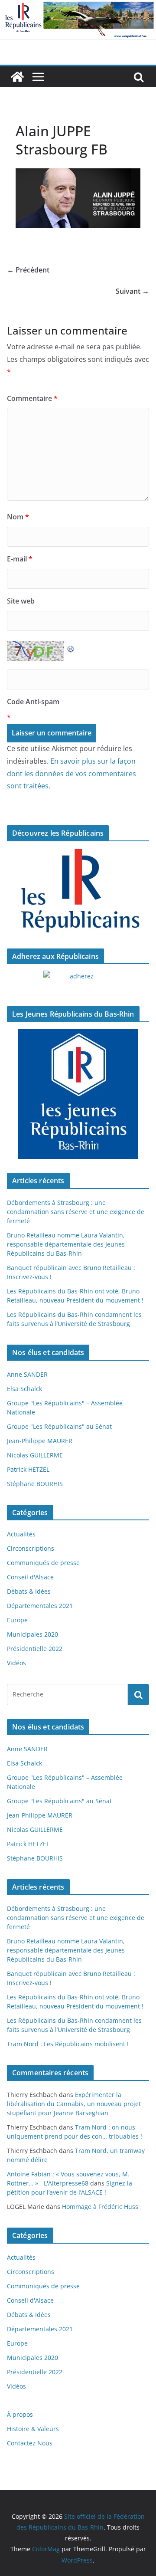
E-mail (20, 559)
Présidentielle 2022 (35, 1649)
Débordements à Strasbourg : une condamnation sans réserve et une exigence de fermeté (76, 1212)
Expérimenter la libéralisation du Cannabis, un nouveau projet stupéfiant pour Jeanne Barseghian (74, 2104)
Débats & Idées (29, 1591)
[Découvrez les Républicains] (78, 891)
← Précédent (28, 270)
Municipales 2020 (32, 1634)
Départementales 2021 (40, 1606)
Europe (17, 1620)
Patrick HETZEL (28, 1469)
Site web (21, 601)
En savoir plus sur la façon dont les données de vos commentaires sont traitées (71, 774)
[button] (78, 198)
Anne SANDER (27, 1374)
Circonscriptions (31, 1548)
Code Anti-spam (33, 702)
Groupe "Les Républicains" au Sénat (59, 1426)
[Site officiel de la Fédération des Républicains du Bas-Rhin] (78, 6)
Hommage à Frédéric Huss (100, 2207)
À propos (20, 2414)
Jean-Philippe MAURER (40, 1441)
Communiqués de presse (43, 1563)
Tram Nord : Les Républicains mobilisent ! (68, 2044)
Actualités (21, 1534)
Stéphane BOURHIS (35, 1484)
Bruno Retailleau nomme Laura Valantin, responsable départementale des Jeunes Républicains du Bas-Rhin (66, 1244)
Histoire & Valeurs (33, 2429)
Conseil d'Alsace (30, 1577)
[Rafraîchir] (71, 647)
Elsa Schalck (24, 1389)
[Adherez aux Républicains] (78, 981)
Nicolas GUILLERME (35, 1455)
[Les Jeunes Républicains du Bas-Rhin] (78, 1094)
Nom (18, 517)
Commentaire (32, 398)
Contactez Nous (30, 2443)
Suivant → (132, 291)
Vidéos (16, 1663)
